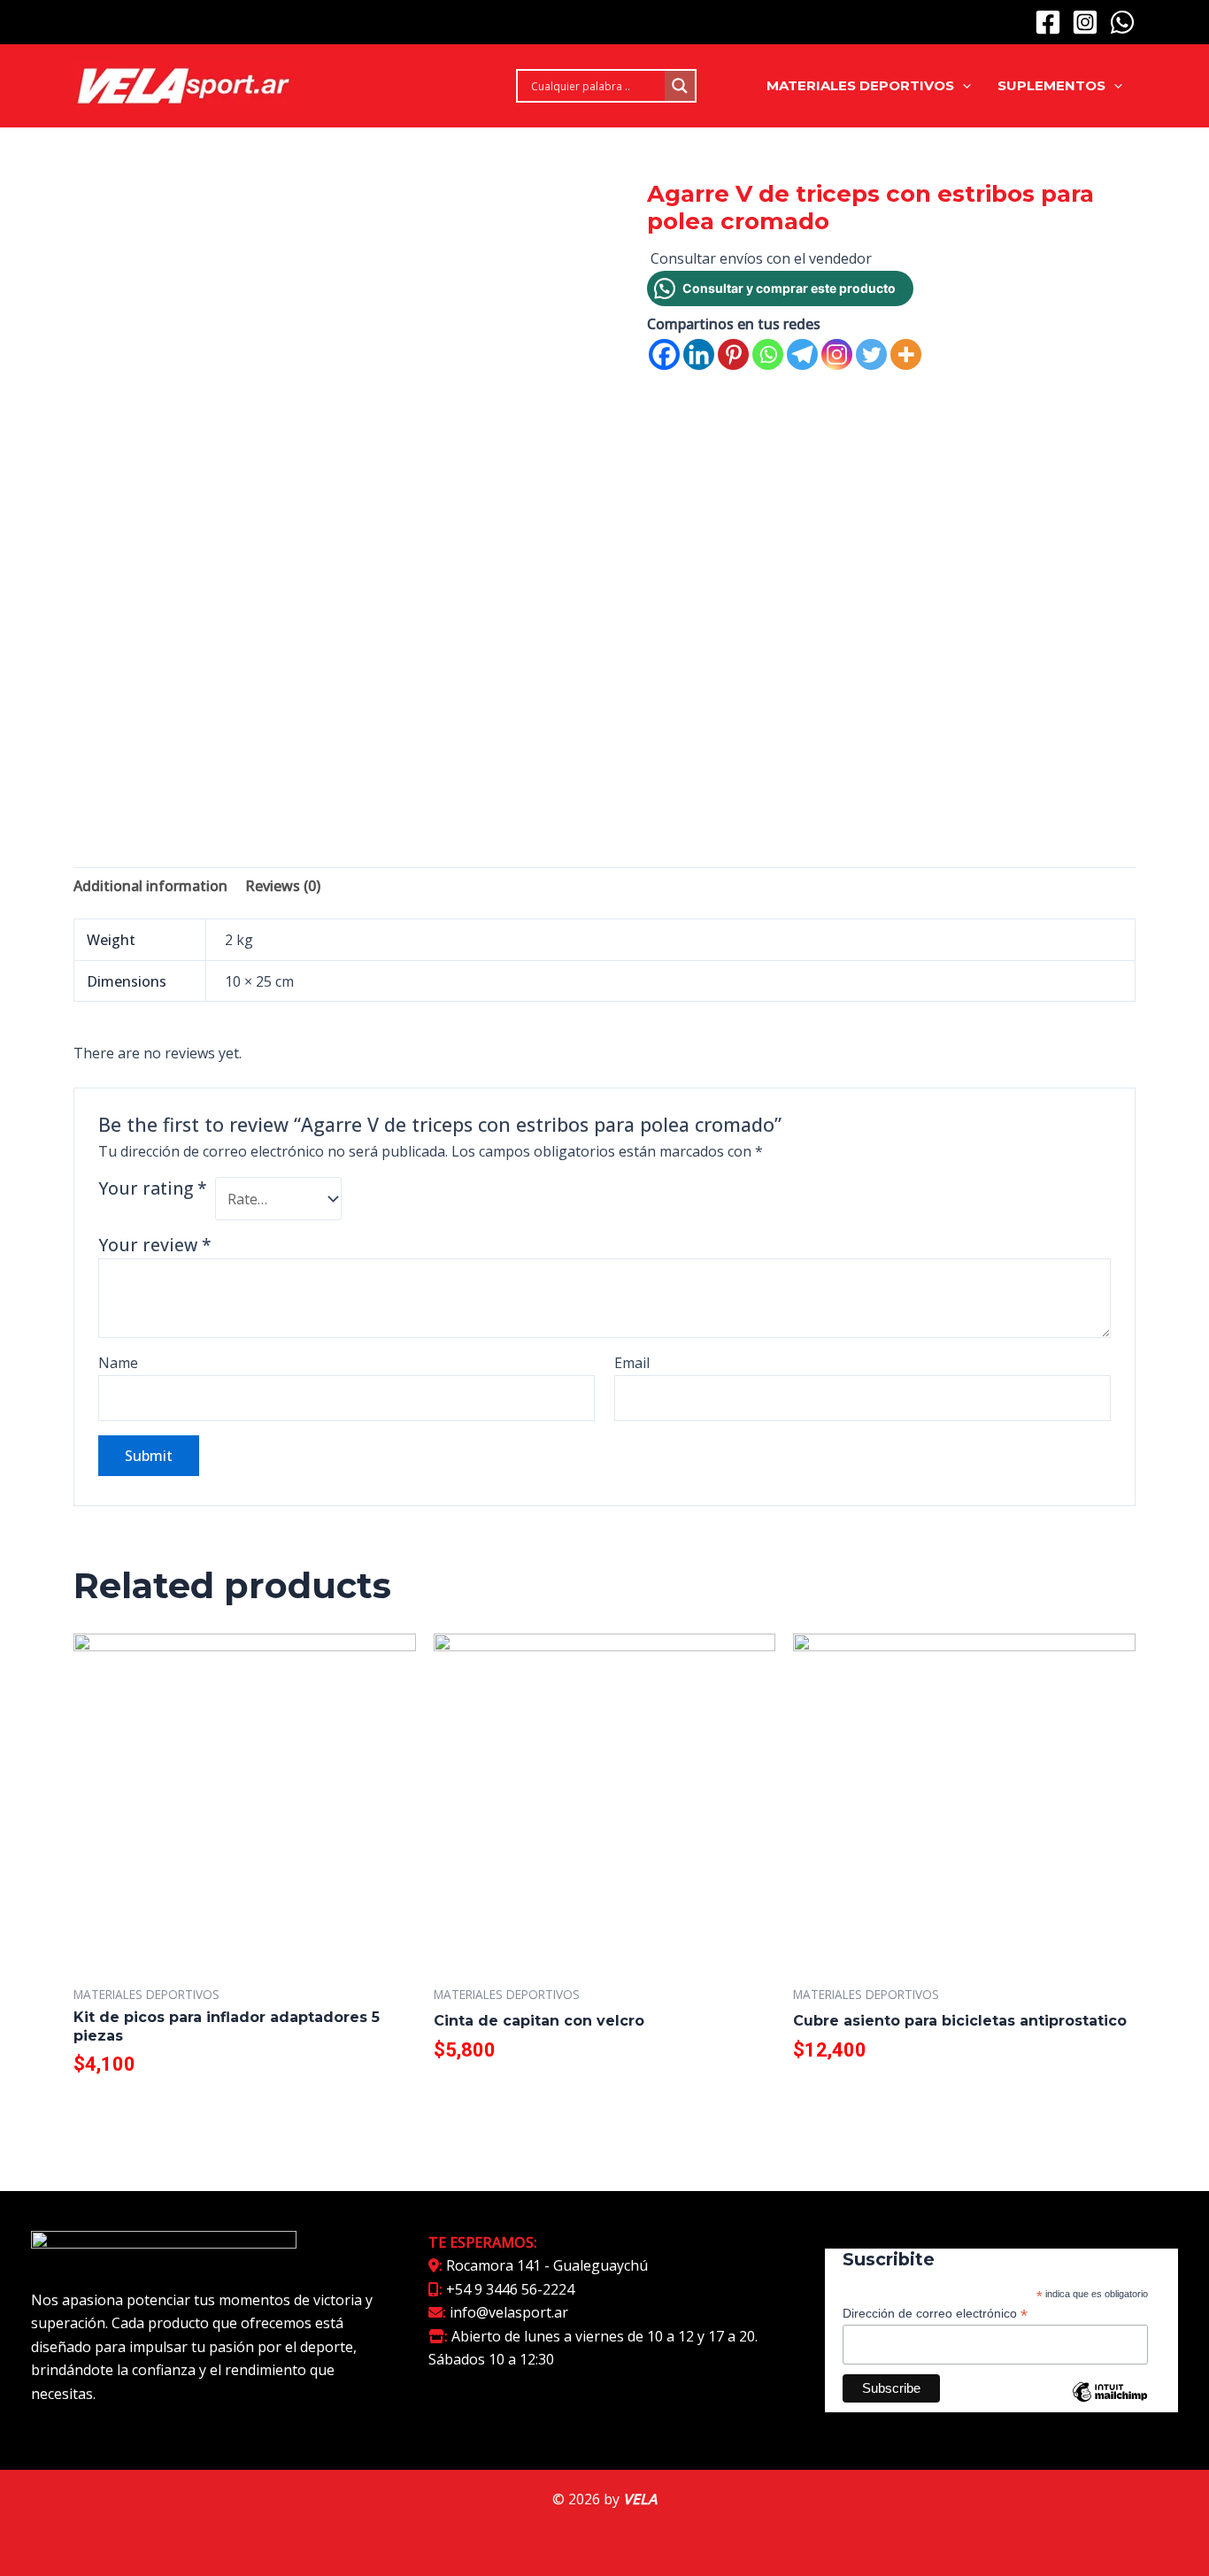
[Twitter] (871, 354)
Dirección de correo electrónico (935, 2314)
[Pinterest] (733, 354)
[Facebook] (1048, 22)
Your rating (153, 1188)
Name (118, 1363)
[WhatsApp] (1122, 22)
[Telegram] (802, 354)
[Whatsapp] (768, 354)
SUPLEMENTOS (1051, 85)
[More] (906, 354)
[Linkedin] (699, 354)
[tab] (150, 886)
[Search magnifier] (680, 86)
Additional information (150, 886)
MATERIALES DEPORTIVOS (860, 85)
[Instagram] (1085, 22)
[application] (963, 86)
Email (632, 1363)
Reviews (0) (283, 886)
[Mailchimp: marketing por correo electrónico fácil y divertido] (1110, 2405)
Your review (155, 1245)
